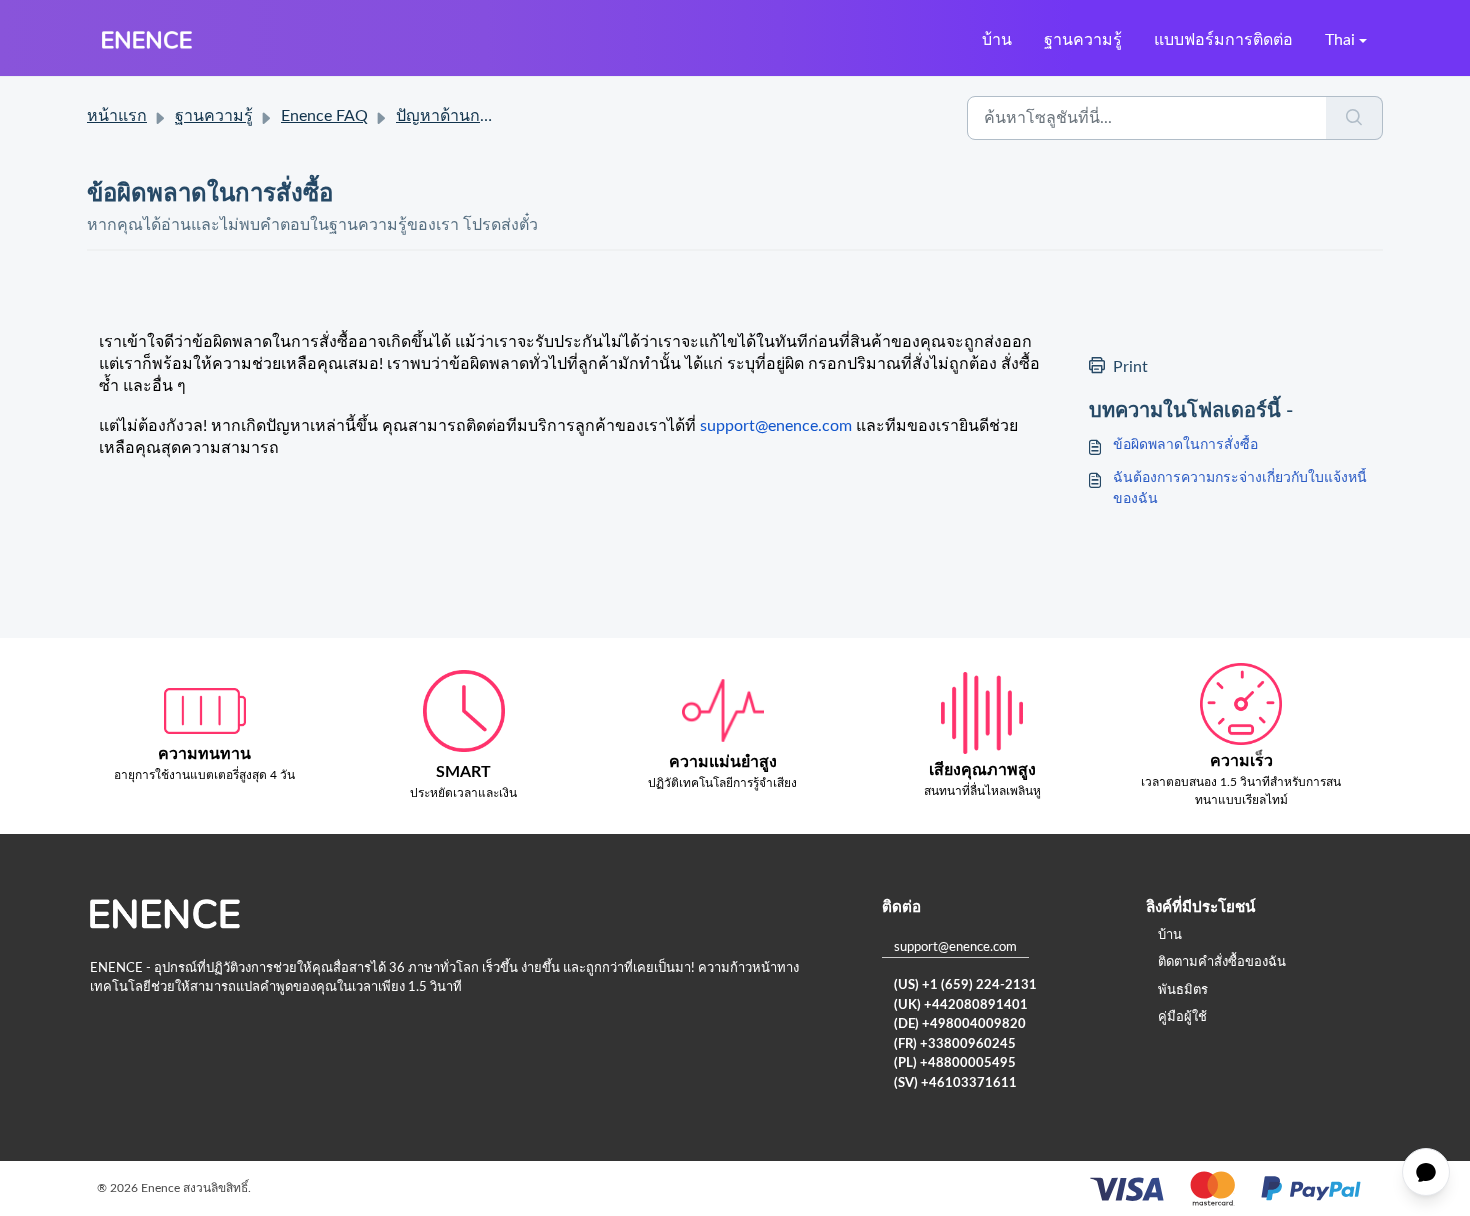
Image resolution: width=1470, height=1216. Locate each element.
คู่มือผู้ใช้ (1182, 1017)
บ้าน (997, 40)
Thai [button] (1340, 40)
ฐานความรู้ (1083, 40)
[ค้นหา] (1354, 118)
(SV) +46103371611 (955, 1083)
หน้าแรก (117, 116)
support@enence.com (955, 947)
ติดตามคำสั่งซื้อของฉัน (1222, 962)
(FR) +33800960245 (955, 1044)
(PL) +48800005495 (955, 1063)
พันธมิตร (1183, 990)
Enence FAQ (324, 116)
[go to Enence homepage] (147, 40)
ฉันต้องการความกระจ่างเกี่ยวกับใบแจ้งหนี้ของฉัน (1240, 488)
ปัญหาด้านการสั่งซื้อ (466, 116)
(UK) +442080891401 (961, 1005)
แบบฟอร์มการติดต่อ (1223, 40)
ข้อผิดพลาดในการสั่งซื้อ (1185, 445)
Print (1130, 367)
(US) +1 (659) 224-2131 (965, 985)
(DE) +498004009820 (960, 1024)
